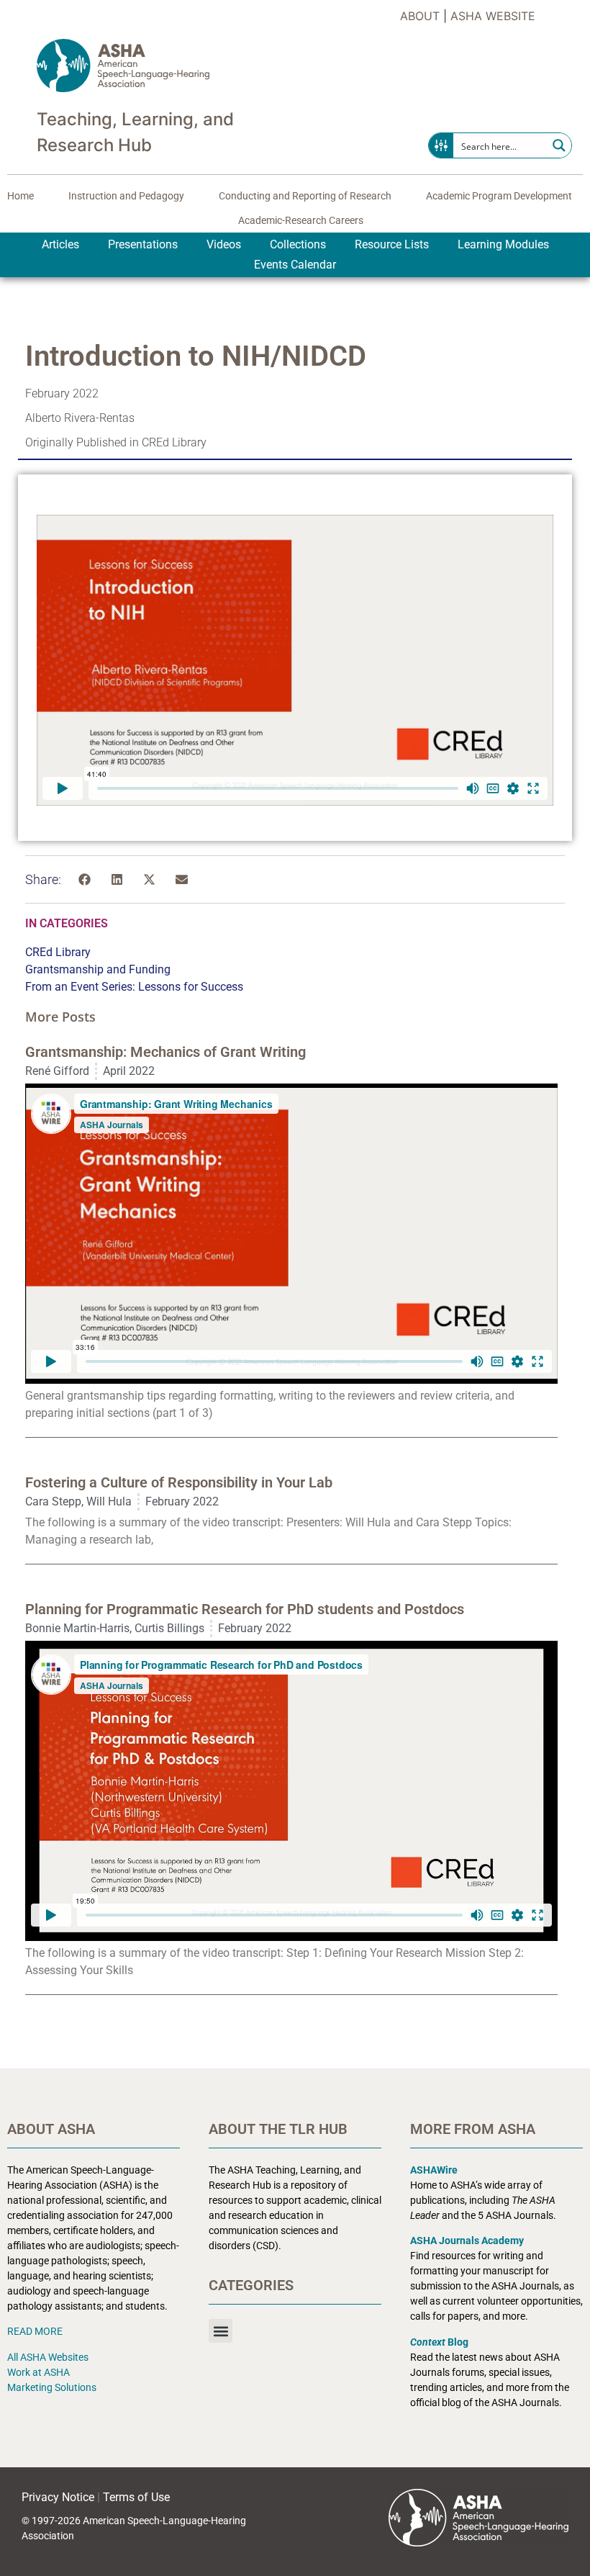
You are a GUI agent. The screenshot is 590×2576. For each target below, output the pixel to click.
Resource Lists (392, 244)
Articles (60, 244)
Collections (298, 244)
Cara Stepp (53, 1501)
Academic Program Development (499, 196)
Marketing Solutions (52, 2387)
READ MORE (35, 2331)
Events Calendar (295, 265)
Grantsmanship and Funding (98, 969)
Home (21, 196)
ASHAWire (434, 2170)
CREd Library (58, 952)
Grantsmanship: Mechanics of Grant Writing (165, 1052)
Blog (439, 2342)
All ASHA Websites (48, 2357)
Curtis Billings (169, 1628)
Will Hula (109, 1501)
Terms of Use (136, 2497)
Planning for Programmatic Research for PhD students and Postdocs (245, 1609)
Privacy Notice (58, 2497)
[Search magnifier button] (559, 145)
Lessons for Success (191, 987)
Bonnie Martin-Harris (77, 1628)
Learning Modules (503, 244)
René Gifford (57, 1071)
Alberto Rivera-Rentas (80, 418)
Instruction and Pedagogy (126, 196)
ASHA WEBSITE (493, 16)
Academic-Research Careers (301, 220)
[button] (85, 879)
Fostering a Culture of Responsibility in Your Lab (179, 1482)
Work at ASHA (38, 2372)
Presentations (143, 244)
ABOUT (420, 16)
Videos (224, 244)
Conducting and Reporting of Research (305, 196)
